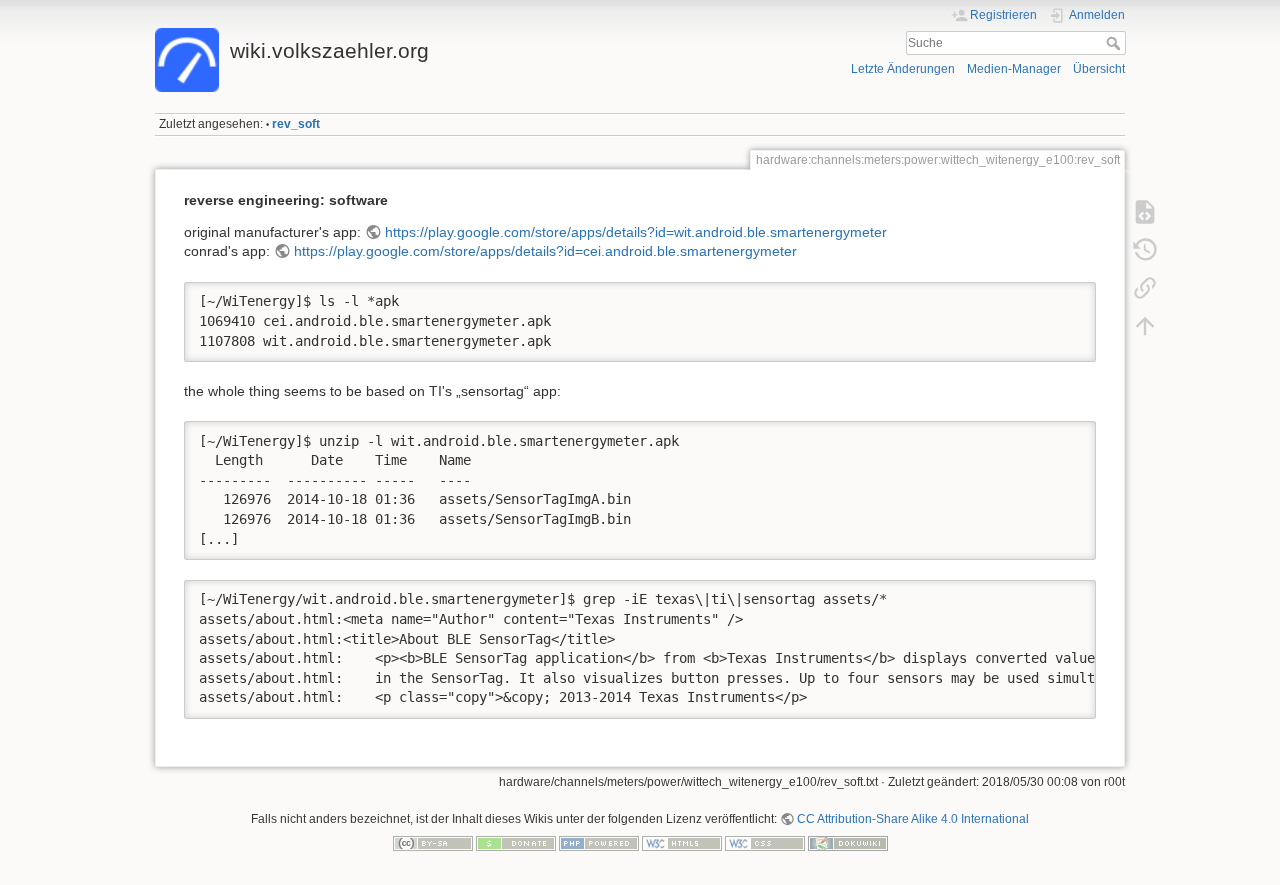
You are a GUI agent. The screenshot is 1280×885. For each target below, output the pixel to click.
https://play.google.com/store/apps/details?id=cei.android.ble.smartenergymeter (545, 251)
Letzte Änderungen (903, 69)
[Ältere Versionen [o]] (1145, 250)
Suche (1115, 43)
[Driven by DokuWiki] (848, 842)
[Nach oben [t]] (1145, 326)
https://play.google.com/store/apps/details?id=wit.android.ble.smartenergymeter (636, 232)
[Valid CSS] (765, 842)
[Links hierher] (1145, 288)
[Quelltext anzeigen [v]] (1145, 212)
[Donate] (516, 842)
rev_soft (296, 124)
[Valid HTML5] (682, 842)
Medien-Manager (1014, 69)
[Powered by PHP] (599, 842)
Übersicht (1099, 69)
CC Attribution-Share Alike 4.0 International (913, 819)
